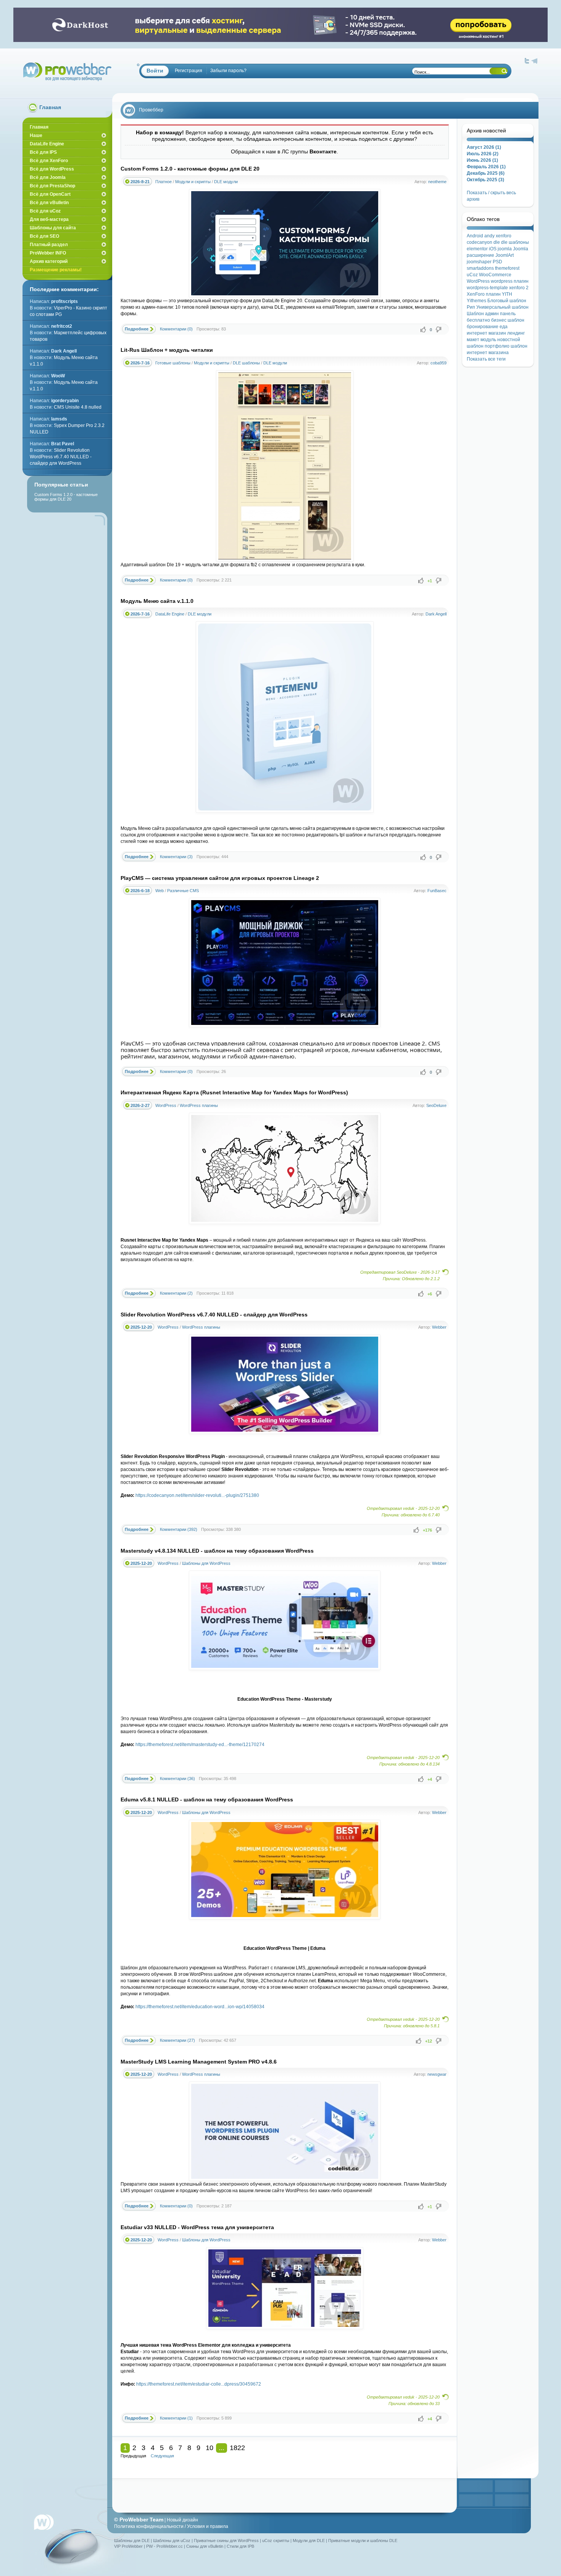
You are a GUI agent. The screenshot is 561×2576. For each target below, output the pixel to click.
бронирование (483, 327)
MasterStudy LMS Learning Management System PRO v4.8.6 (199, 2062)
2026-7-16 (140, 363)
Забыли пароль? (228, 71)
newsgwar (437, 2074)
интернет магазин (486, 333)
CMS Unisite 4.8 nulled (78, 407)
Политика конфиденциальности (149, 2526)
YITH (507, 294)
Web (160, 891)
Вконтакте (323, 151)
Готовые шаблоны (173, 363)
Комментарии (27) (177, 2040)
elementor (477, 249)
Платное (164, 182)
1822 (237, 2448)
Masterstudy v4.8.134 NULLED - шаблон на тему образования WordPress (217, 1551)
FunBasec (437, 891)
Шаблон (475, 314)
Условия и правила (208, 2526)
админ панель (500, 314)
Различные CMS (183, 891)
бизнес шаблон (508, 320)
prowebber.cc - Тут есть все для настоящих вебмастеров (67, 72)
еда (504, 327)
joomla (505, 249)
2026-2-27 (140, 1105)
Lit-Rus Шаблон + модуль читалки (167, 350)
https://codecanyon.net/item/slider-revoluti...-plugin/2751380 (197, 1495)
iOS (493, 249)
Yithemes (476, 301)
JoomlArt (505, 255)
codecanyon (480, 242)
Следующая (162, 2456)
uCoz (472, 275)
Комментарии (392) (179, 1529)
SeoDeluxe (436, 1105)
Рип (471, 307)
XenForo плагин (484, 294)
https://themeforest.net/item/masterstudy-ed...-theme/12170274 (200, 1745)
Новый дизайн (182, 2520)
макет (473, 340)
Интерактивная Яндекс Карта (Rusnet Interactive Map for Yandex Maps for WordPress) (234, 1092)
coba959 (438, 363)
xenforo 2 (519, 288)
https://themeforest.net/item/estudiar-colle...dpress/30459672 (199, 2384)
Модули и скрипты (193, 182)
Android (475, 236)
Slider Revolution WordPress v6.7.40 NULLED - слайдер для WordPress (214, 1315)
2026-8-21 (140, 182)
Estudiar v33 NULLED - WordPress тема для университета (197, 2227)
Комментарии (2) (176, 1293)
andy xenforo (498, 236)
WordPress (166, 1105)
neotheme (437, 182)
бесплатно (478, 320)
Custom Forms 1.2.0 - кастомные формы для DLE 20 (190, 169)
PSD (497, 262)
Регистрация (189, 71)
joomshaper (479, 262)
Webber (439, 1327)
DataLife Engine (170, 614)
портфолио (497, 346)
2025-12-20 (141, 1327)
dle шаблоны (515, 242)
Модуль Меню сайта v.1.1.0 (157, 601)
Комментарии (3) (176, 857)
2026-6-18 (140, 891)
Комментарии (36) (177, 1779)
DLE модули (226, 182)
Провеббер (151, 110)
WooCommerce (495, 275)
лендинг (516, 333)
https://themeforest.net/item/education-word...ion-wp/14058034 (200, 2007)
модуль (488, 340)
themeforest (507, 268)
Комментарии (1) (176, 2418)
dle (497, 242)
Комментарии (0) (176, 329)
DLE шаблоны (246, 363)
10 (210, 2448)
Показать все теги (486, 359)
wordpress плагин (510, 281)
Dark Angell (436, 614)
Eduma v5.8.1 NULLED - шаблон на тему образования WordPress (207, 1799)
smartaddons (480, 268)
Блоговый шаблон (507, 301)
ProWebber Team (141, 2520)
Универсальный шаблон (502, 307)
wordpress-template (487, 288)
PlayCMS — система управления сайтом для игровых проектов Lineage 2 (220, 878)
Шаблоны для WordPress (206, 1563)
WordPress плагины (199, 1105)
